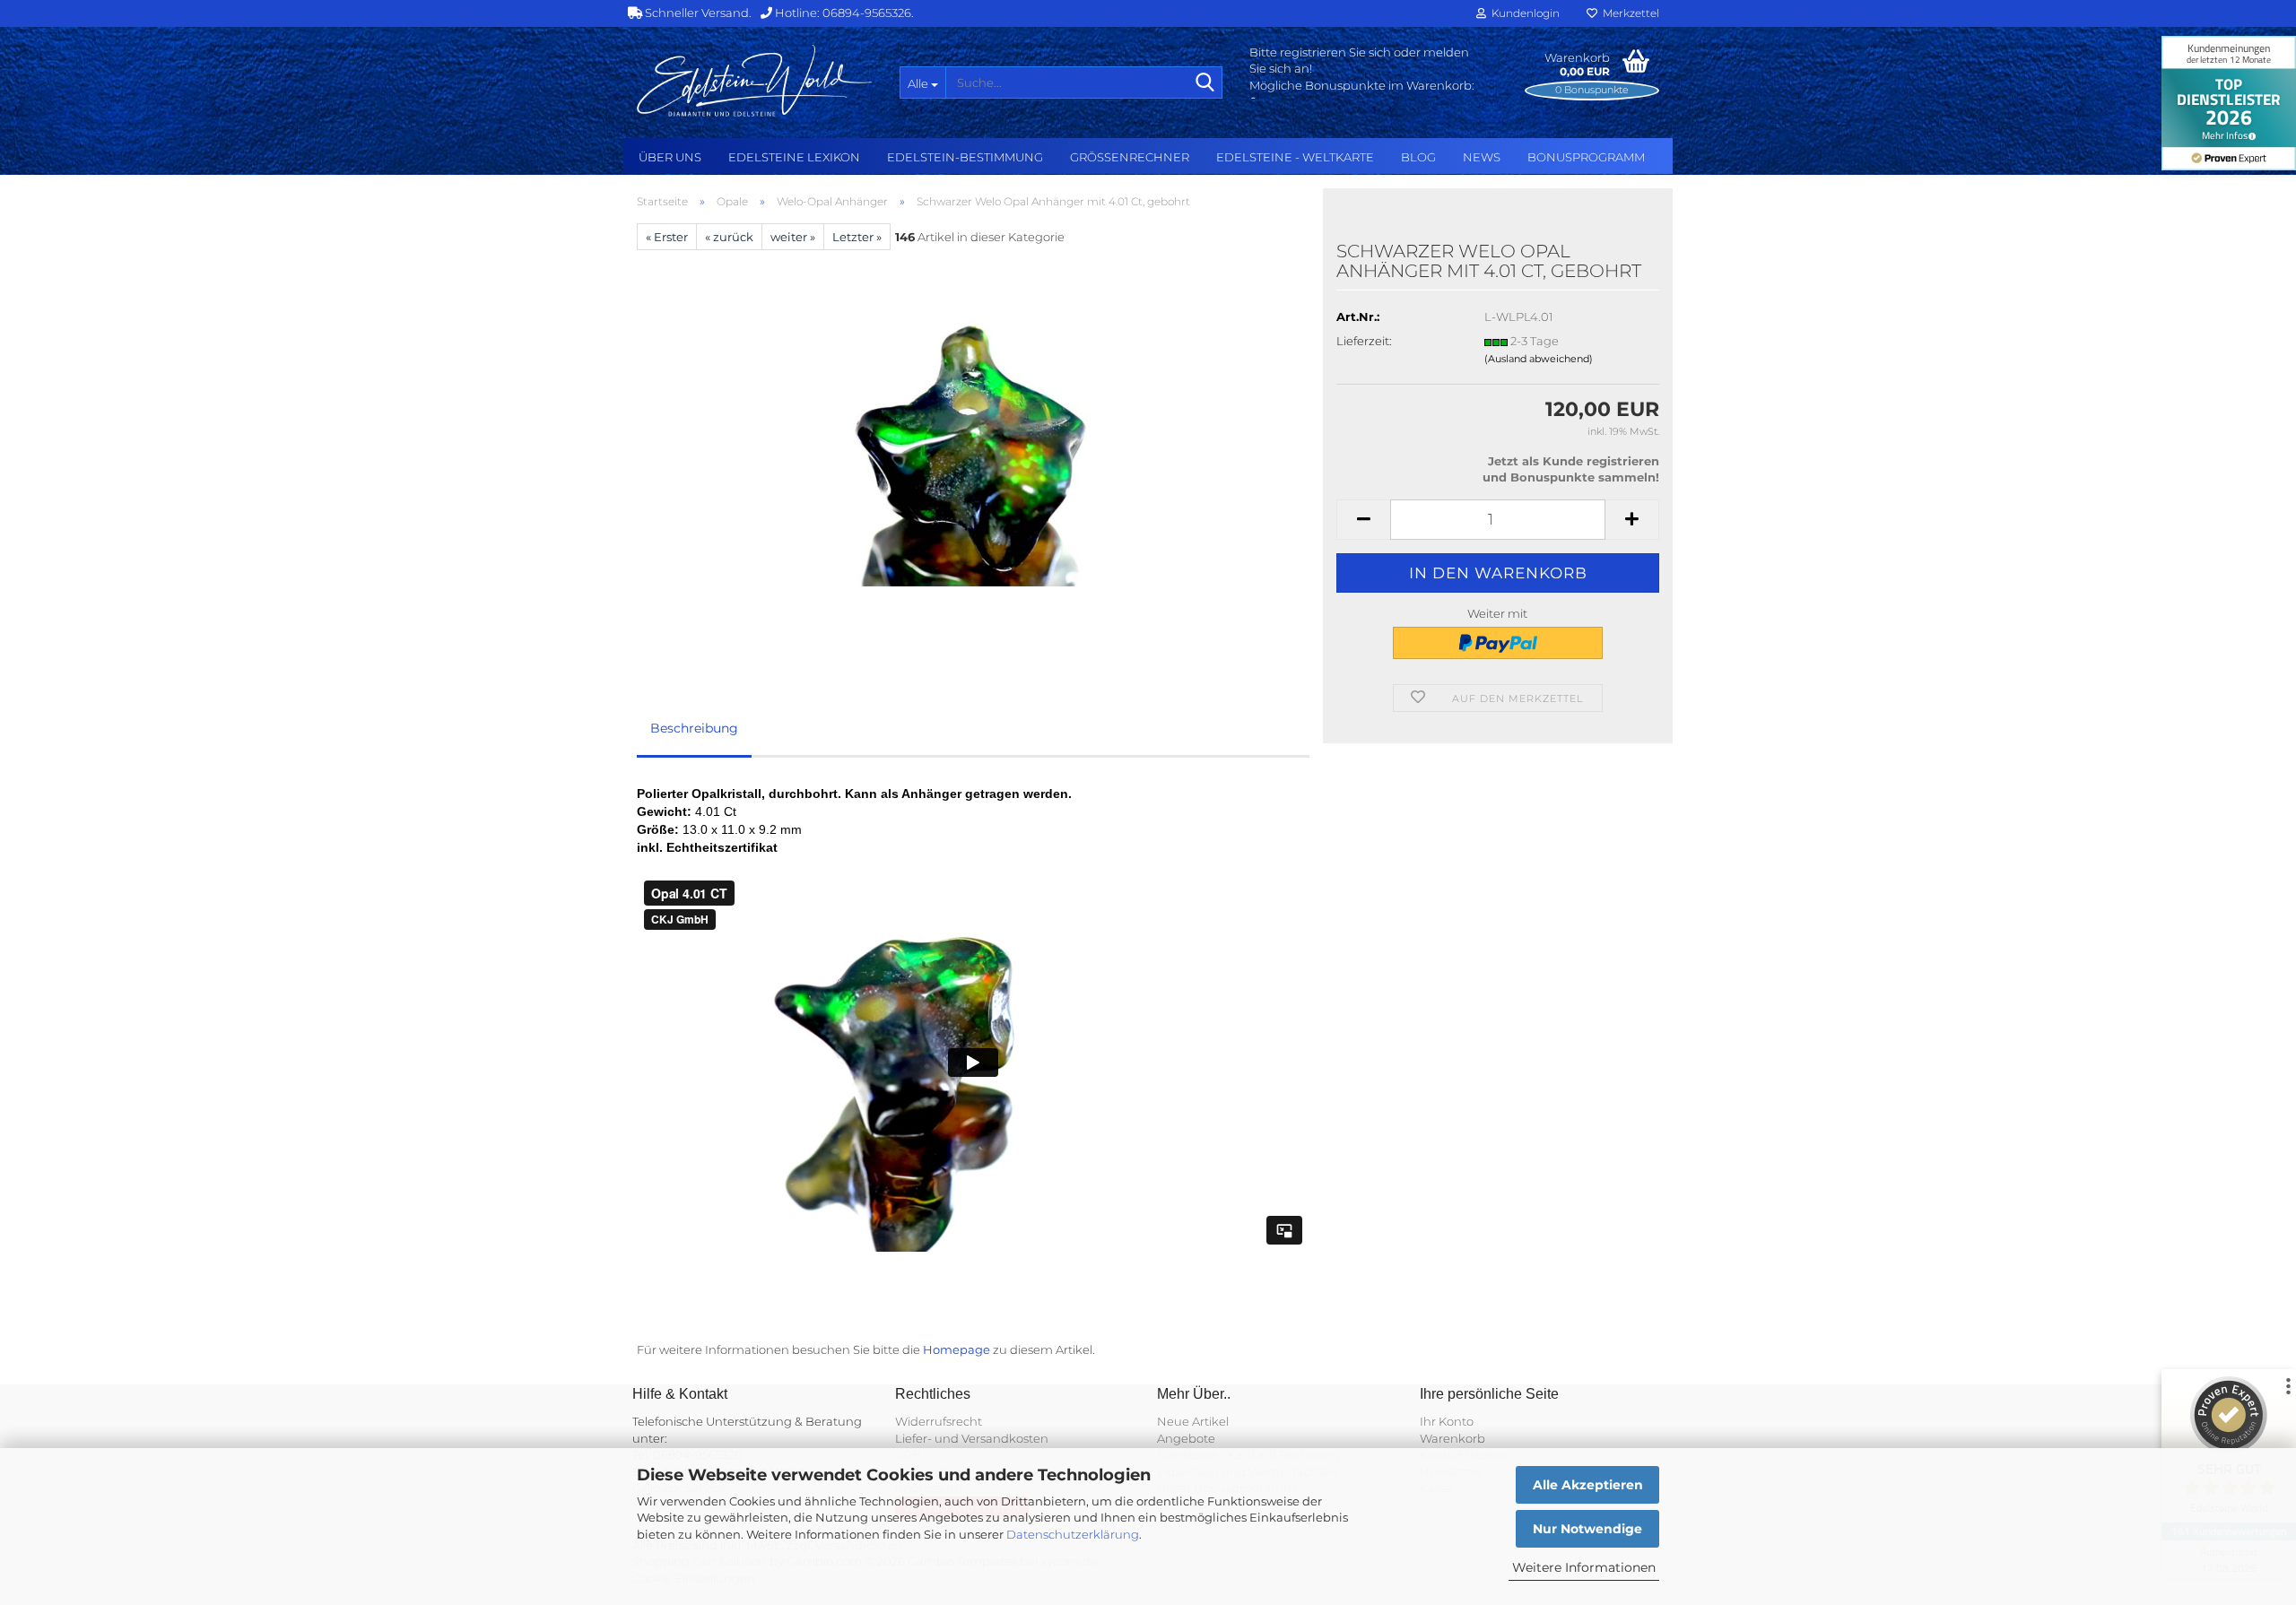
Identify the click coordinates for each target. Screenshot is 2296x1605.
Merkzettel (1628, 13)
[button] (1363, 520)
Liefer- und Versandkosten (972, 1438)
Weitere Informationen (1584, 1567)
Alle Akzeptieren (1588, 1485)
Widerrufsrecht (939, 1421)
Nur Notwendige (1587, 1529)
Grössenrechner (1130, 157)
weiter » (793, 237)
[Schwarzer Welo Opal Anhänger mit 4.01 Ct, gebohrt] (973, 451)
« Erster (667, 237)
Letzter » (857, 237)
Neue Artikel (1193, 1421)
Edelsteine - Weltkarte (1295, 157)
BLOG (1418, 157)
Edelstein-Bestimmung (965, 157)
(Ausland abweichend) (1539, 359)
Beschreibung (694, 728)
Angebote (1186, 1438)
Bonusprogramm (1586, 157)
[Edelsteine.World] (755, 81)
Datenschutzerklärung (1073, 1534)
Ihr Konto (1447, 1421)
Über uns (670, 157)
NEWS (1482, 157)
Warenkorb (1452, 1438)
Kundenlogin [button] (1523, 13)
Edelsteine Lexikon (794, 157)
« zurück (729, 237)
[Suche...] (1205, 83)
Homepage (957, 1349)
